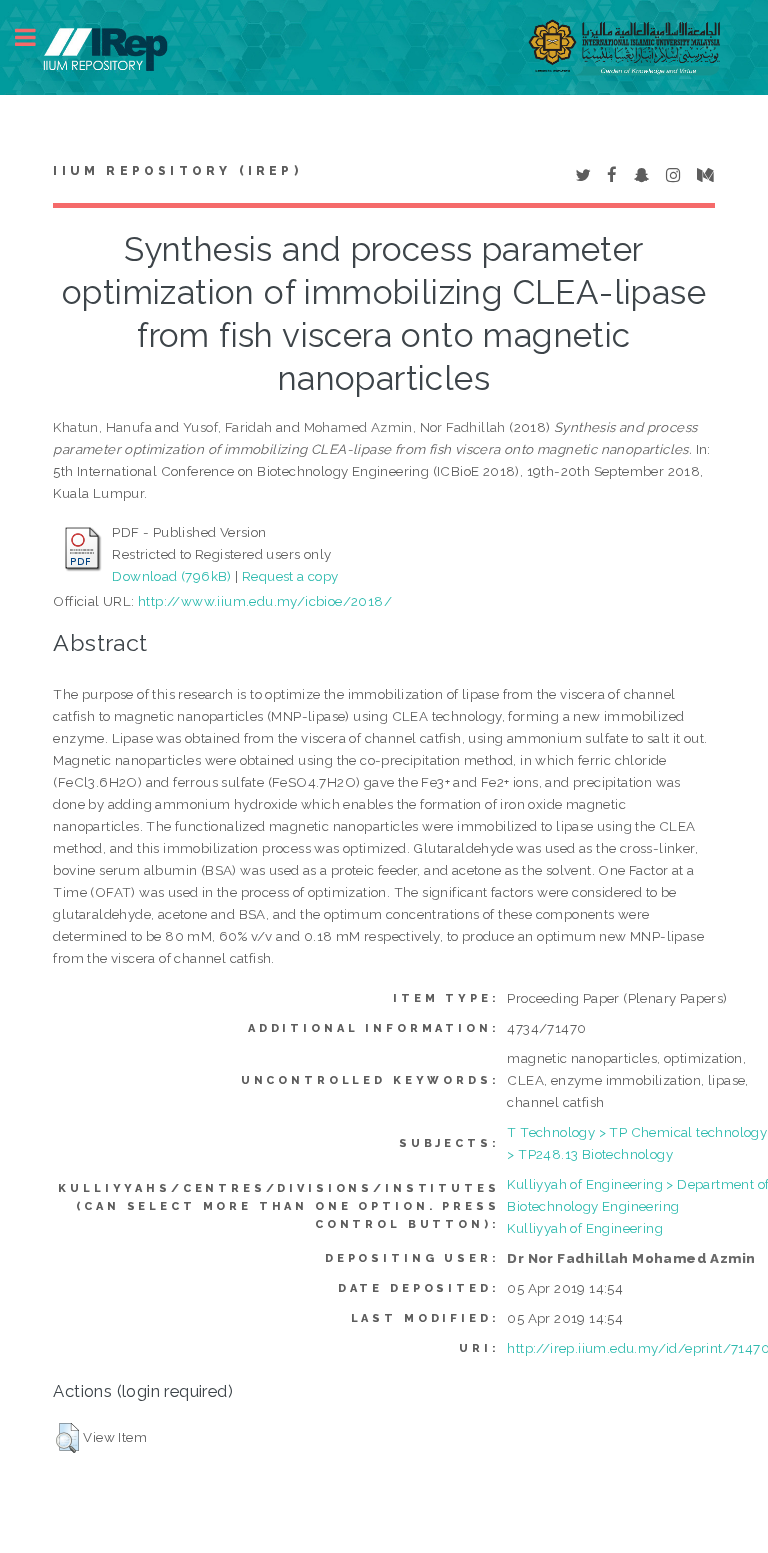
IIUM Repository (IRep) (177, 171)
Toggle (36, 37)
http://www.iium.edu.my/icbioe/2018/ (265, 601)
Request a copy (290, 576)
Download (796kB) (171, 576)
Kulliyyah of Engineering (585, 1228)
